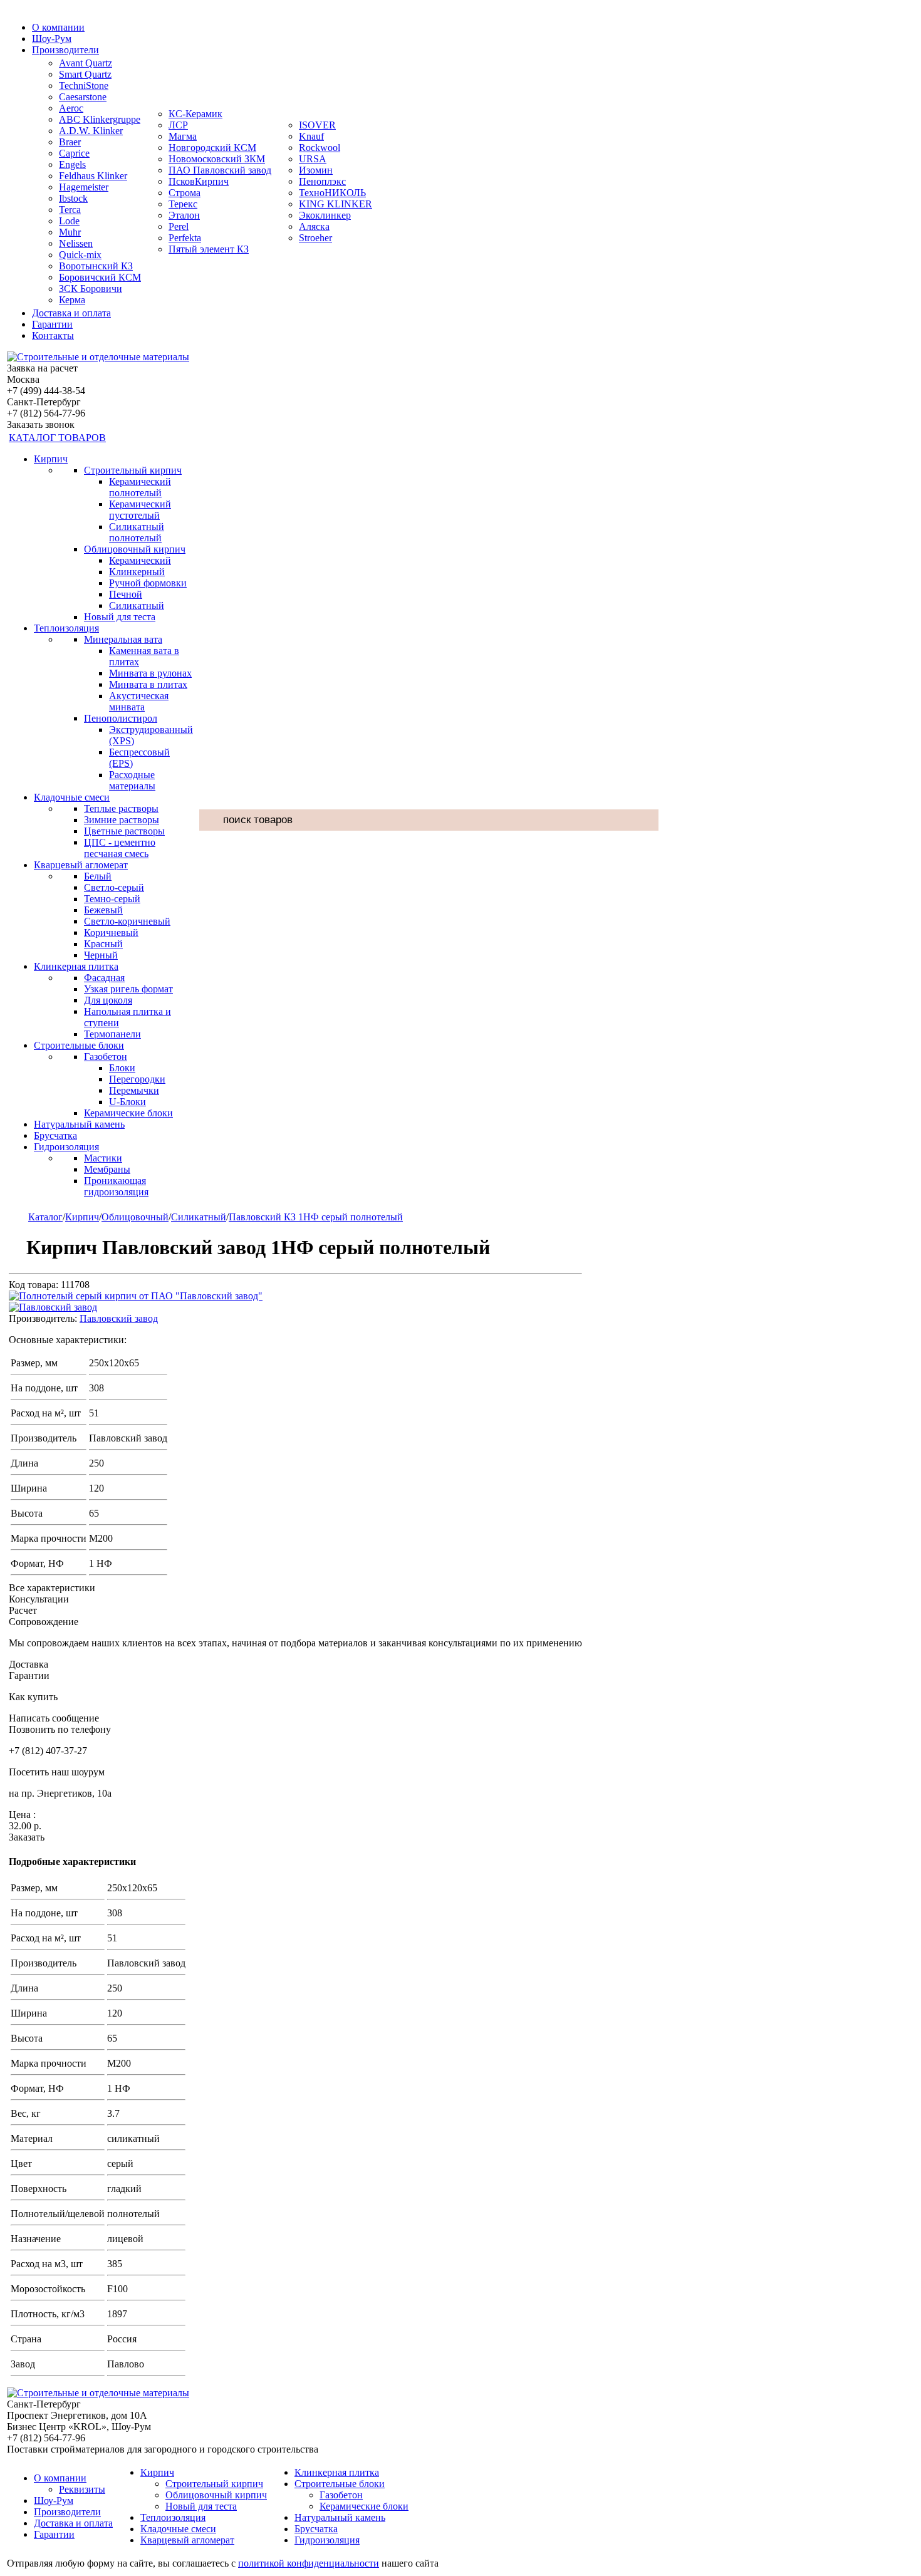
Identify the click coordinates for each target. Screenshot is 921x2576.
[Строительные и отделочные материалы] (98, 357)
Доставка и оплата (71, 313)
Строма (185, 193)
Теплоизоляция (66, 628)
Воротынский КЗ (96, 266)
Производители (65, 50)
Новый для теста (120, 617)
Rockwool (320, 148)
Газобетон (106, 1057)
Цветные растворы (124, 831)
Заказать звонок (41, 424)
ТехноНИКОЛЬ (332, 193)
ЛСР (178, 125)
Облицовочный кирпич (135, 549)
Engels (72, 164)
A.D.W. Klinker (91, 131)
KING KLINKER (336, 204)
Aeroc (71, 108)
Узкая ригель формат (128, 989)
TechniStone (84, 86)
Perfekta (185, 238)
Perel (179, 226)
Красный (103, 944)
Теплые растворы (121, 808)
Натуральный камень (79, 1124)
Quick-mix (80, 255)
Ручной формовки (148, 583)
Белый (98, 876)
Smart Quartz (85, 74)
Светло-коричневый (127, 921)
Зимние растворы (122, 820)
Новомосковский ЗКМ (217, 159)
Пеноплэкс (322, 181)
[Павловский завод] (53, 1307)
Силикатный (137, 605)
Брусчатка (55, 1135)
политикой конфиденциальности (309, 2563)
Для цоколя (108, 1000)
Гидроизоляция (66, 1147)
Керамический (140, 560)
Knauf (311, 136)
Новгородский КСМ (212, 148)
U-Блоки (127, 1102)
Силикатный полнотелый (137, 532)
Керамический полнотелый (140, 487)
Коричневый (111, 932)
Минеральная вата (123, 639)
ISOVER (317, 125)
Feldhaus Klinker (93, 176)
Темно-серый (112, 899)
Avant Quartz (86, 63)
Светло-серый (114, 887)
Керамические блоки (128, 1113)
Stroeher (315, 238)
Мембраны (107, 1169)
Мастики (103, 1158)
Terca (70, 210)
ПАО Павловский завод (220, 170)
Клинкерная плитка (76, 966)
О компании (58, 27)
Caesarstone (83, 97)
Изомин (316, 170)
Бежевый (103, 910)
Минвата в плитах (148, 684)
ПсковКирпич (199, 181)
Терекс (183, 204)
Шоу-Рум (52, 39)
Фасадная (104, 978)
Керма (72, 300)
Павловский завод (119, 1318)
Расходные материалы (132, 780)
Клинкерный (137, 572)
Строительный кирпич (133, 470)
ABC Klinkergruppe (100, 119)
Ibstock (73, 198)
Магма (183, 136)
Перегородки (137, 1079)
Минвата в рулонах (150, 673)
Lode (69, 221)
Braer (70, 142)
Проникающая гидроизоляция (116, 1186)
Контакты (53, 335)
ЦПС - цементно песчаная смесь (120, 848)
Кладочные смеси (72, 797)
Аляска (314, 226)
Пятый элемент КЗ (209, 249)
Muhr (70, 232)
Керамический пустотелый (140, 510)
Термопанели (112, 1034)
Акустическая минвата (139, 701)
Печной (126, 594)
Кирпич (51, 459)
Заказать (27, 1837)
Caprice (74, 153)
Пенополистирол (121, 718)
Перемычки (134, 1090)
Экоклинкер (325, 215)
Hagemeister (84, 187)
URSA (313, 159)
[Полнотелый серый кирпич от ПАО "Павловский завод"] (136, 1296)
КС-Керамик (195, 114)
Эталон (184, 215)
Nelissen (76, 243)
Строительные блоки (79, 1045)
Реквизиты (82, 2489)
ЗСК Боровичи (91, 288)
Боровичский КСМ (100, 277)
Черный (101, 955)
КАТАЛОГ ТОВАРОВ (57, 438)
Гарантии (52, 324)
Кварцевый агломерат (81, 865)
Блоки (122, 1068)
